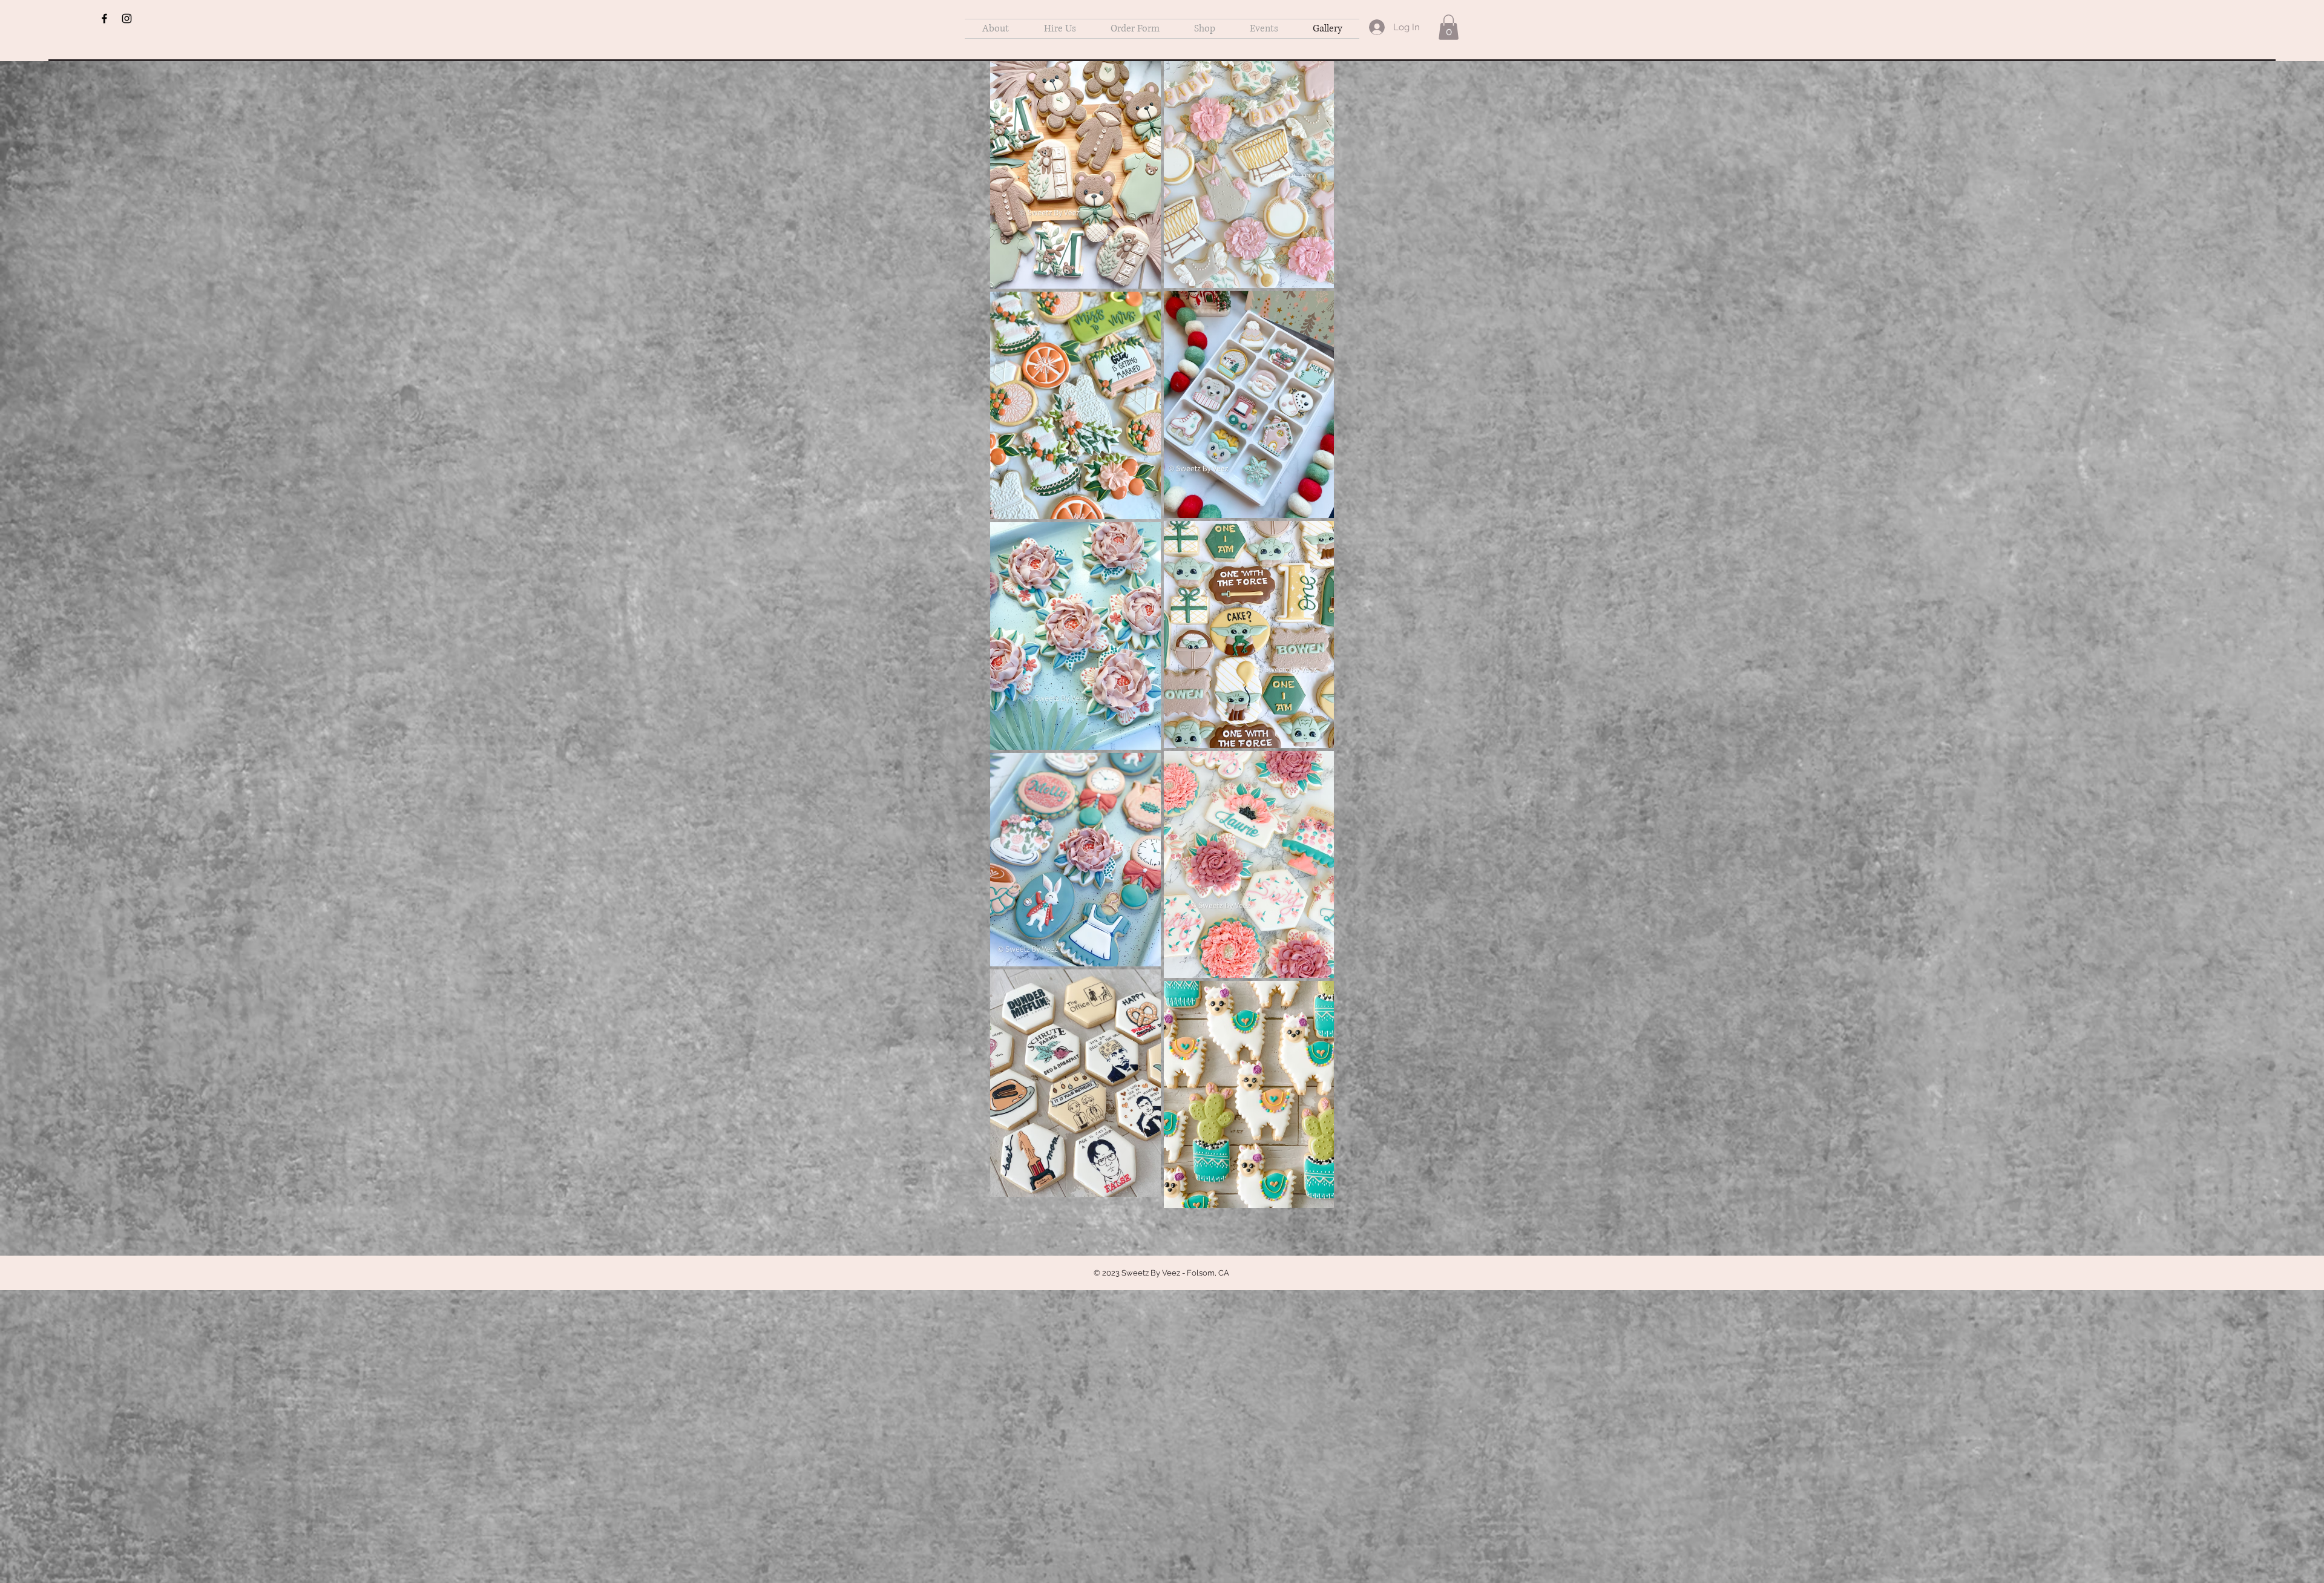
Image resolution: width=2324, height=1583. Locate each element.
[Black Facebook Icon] (104, 18)
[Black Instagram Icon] (127, 18)
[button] (1449, 27)
